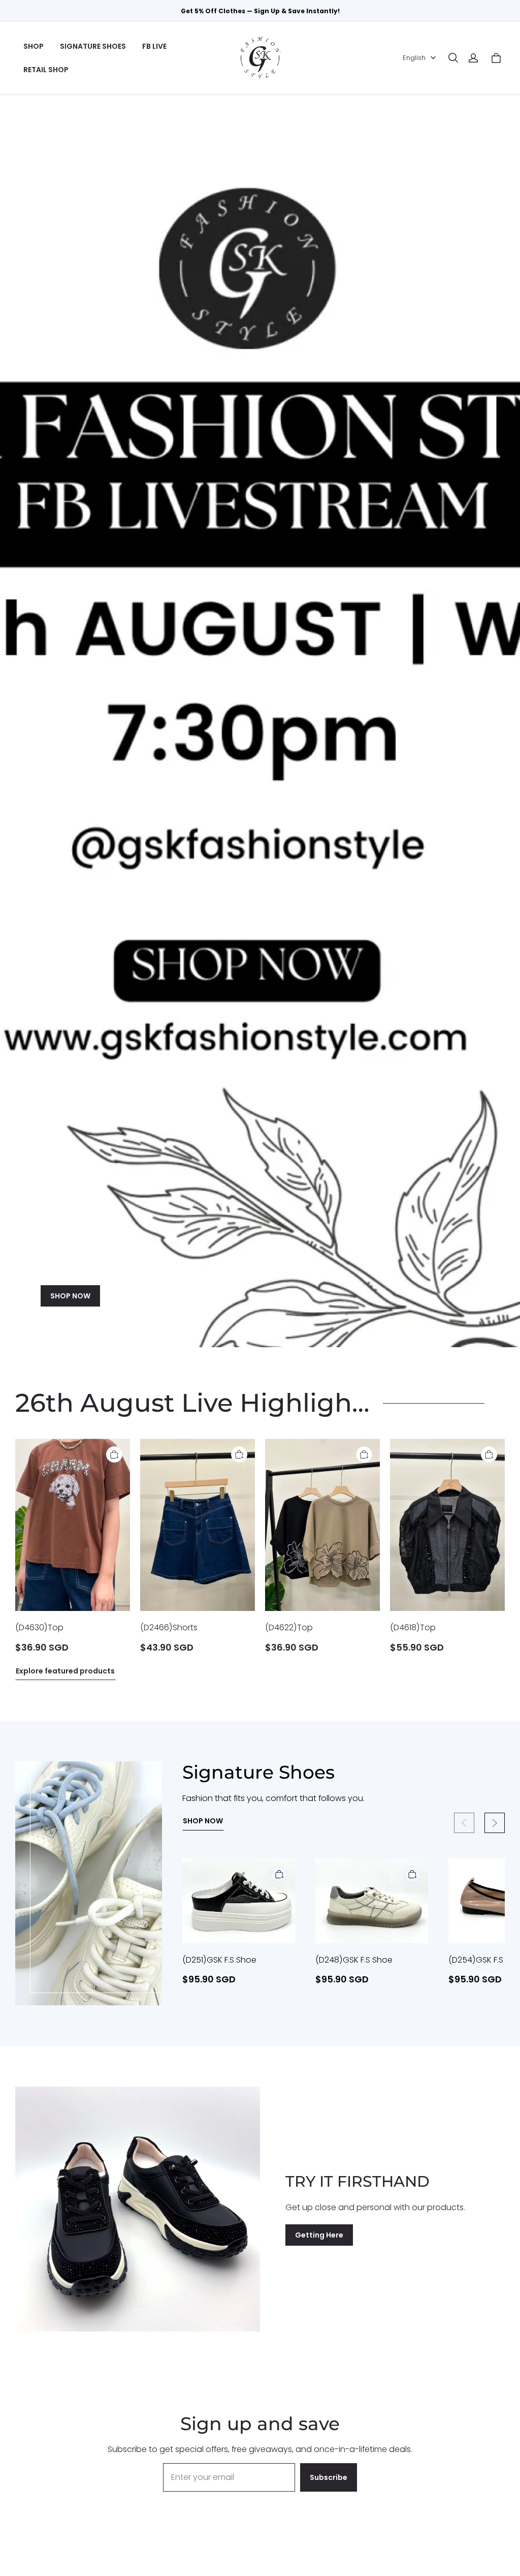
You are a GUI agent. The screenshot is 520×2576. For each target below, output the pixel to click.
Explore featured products (65, 1671)
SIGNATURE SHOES (93, 46)
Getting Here (319, 2235)
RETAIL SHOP (46, 70)
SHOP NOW (70, 1296)
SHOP (34, 46)
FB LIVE (154, 46)
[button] (453, 58)
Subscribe (329, 2477)
